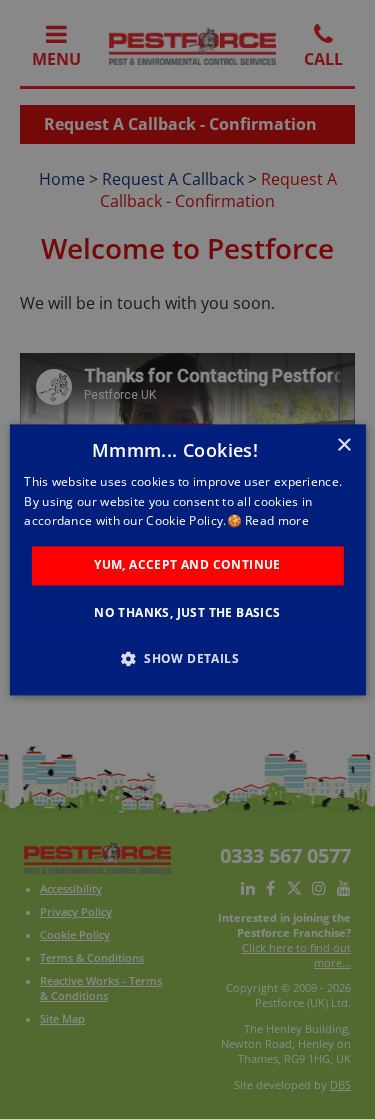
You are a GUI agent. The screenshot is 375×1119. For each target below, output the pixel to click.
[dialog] (187, 559)
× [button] (343, 445)
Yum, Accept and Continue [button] (187, 565)
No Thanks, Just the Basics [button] (187, 612)
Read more (277, 521)
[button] (187, 658)
